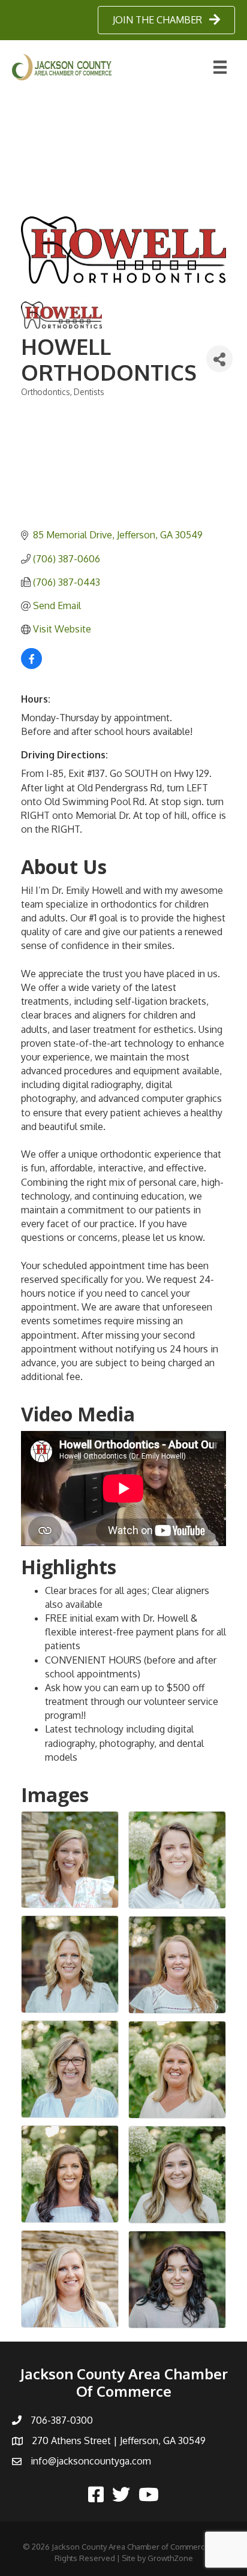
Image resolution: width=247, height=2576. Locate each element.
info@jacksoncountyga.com (91, 2461)
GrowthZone (170, 2558)
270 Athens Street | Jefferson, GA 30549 (119, 2441)
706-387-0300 (62, 2420)
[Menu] (220, 67)
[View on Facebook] (31, 665)
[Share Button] (219, 359)
